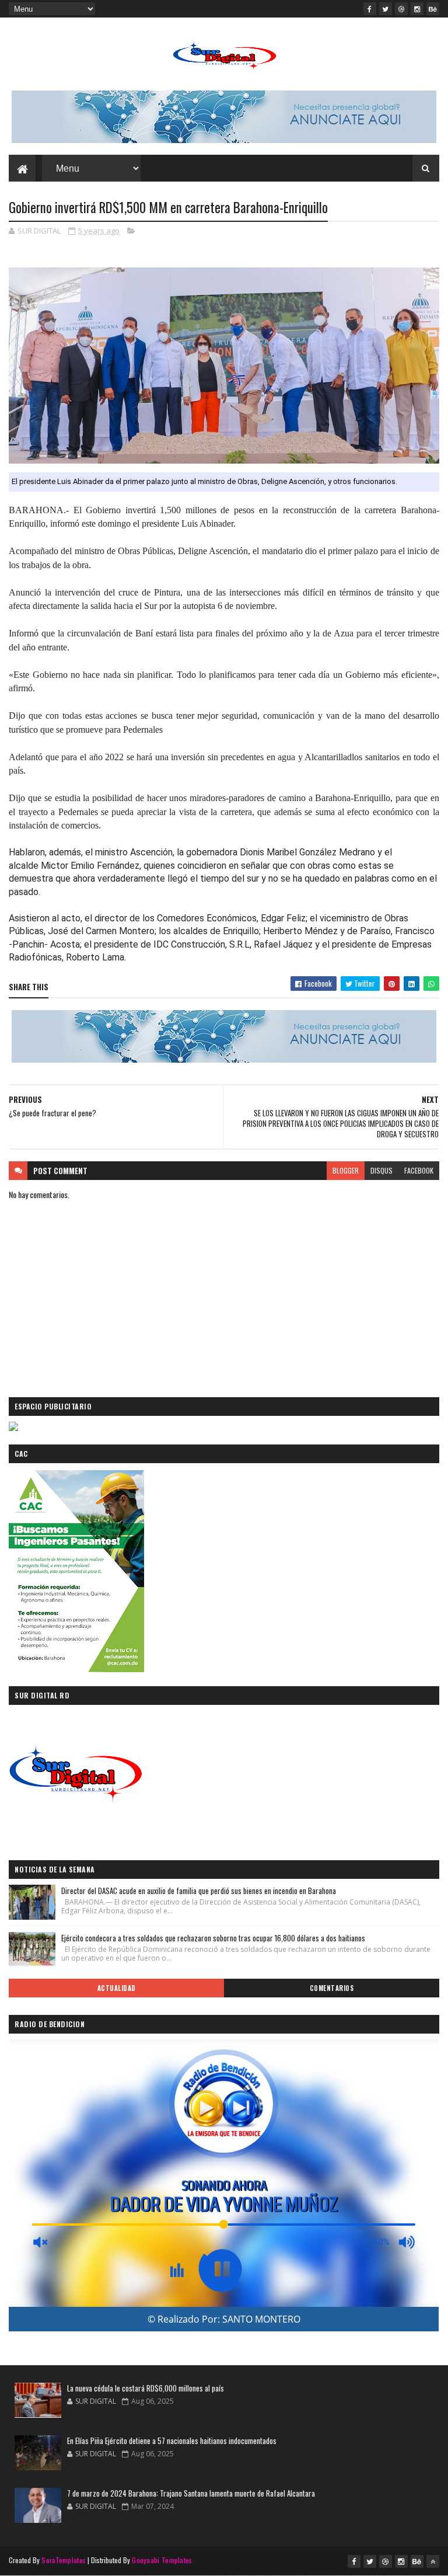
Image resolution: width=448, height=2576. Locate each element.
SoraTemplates (64, 2560)
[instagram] (417, 9)
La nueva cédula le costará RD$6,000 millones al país (146, 2388)
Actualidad (117, 1988)
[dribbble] (401, 9)
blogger (346, 1170)
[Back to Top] (433, 2561)
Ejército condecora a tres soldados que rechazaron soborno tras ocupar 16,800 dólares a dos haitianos (213, 1938)
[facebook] (370, 9)
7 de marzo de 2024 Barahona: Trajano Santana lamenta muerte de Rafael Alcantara (191, 2493)
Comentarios (332, 1988)
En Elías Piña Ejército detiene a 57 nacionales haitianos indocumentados (172, 2441)
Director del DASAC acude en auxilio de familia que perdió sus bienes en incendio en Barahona (199, 1891)
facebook (419, 1170)
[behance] (433, 9)
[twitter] (386, 9)
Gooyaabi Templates (162, 2560)
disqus (381, 1170)
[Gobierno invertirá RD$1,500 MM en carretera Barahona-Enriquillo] (224, 365)
